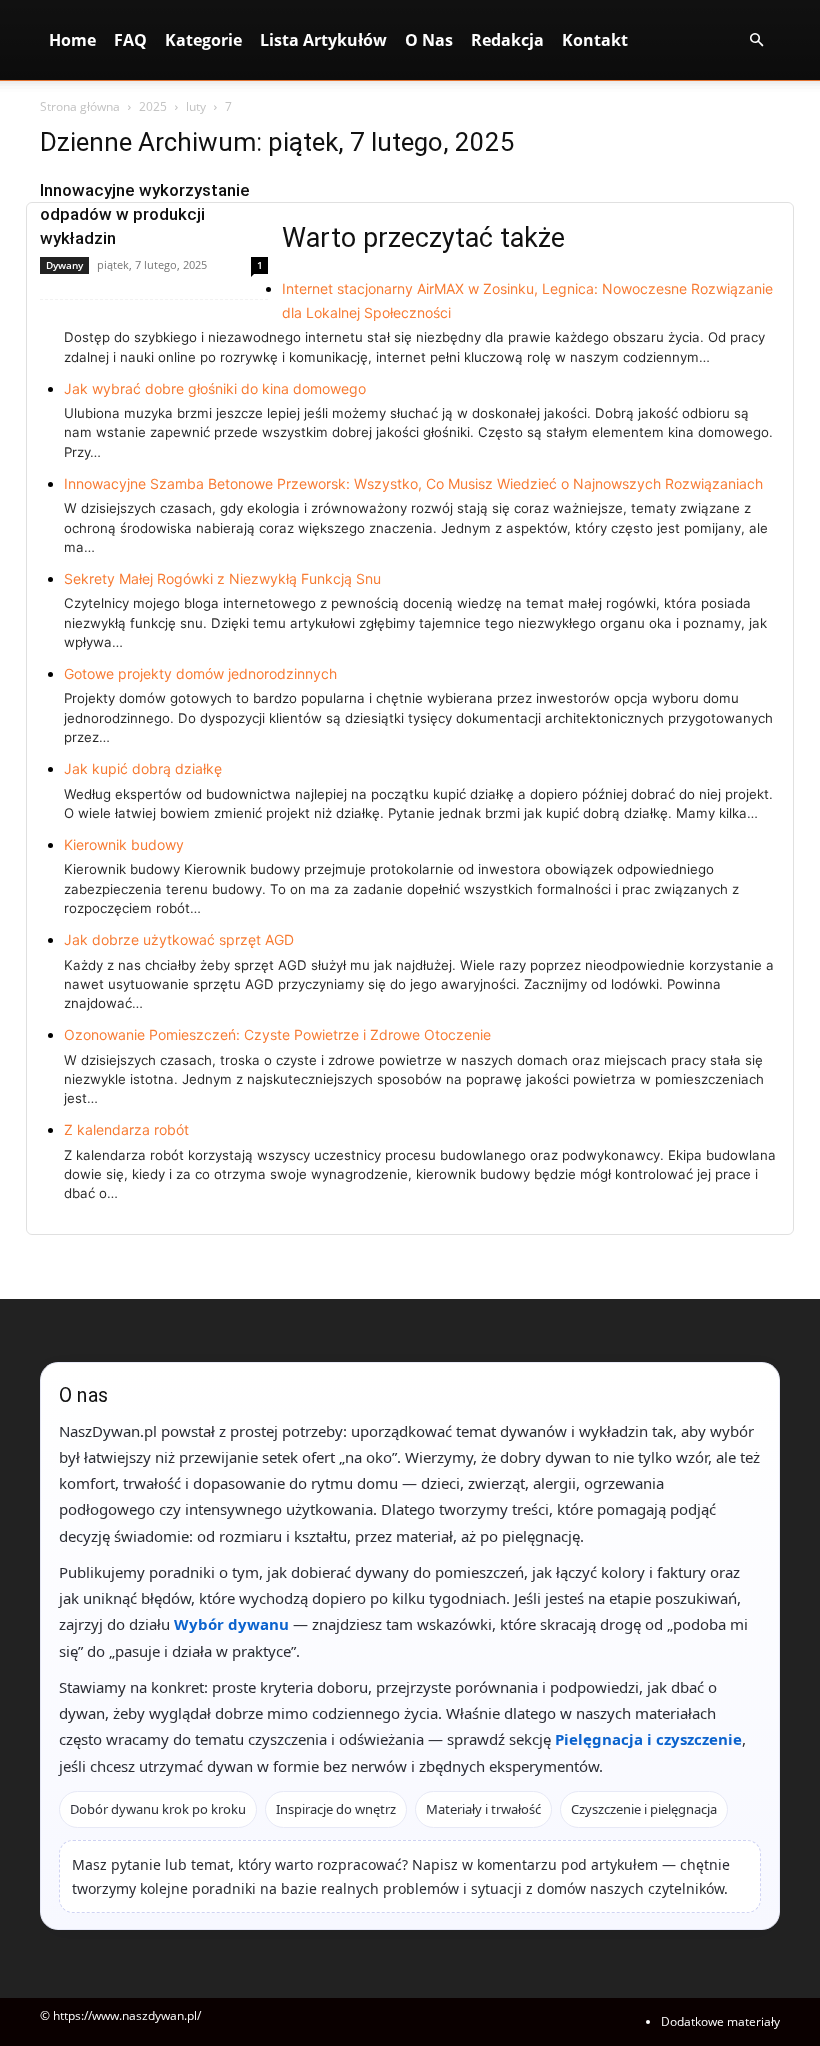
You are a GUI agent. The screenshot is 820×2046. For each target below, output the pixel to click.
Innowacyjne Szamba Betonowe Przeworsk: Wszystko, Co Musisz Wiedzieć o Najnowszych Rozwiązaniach (413, 483)
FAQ (130, 40)
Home (72, 40)
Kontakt (595, 40)
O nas (429, 40)
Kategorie (203, 40)
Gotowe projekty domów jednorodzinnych (200, 673)
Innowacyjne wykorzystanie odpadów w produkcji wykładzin (145, 214)
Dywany (64, 265)
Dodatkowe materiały (720, 2021)
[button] (756, 40)
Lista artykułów (323, 40)
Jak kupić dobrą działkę (143, 768)
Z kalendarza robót (126, 1129)
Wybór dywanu (231, 1624)
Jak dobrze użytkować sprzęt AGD (179, 939)
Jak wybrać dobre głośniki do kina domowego (215, 388)
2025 (153, 106)
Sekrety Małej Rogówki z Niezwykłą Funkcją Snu (222, 578)
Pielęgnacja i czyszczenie (648, 1739)
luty (196, 106)
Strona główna (80, 106)
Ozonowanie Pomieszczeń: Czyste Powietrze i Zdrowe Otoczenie (277, 1034)
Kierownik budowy (124, 844)
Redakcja (507, 40)
